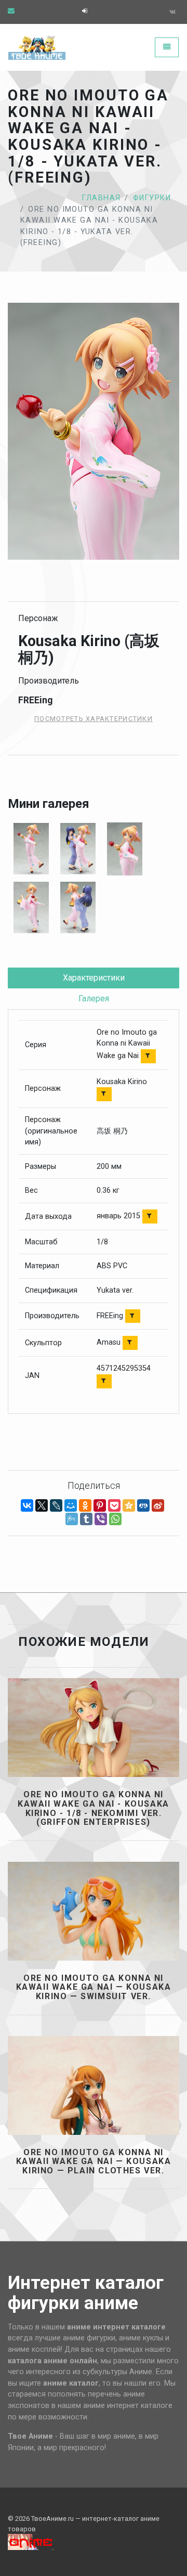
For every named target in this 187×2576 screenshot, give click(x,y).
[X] (42, 1505)
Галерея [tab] (94, 999)
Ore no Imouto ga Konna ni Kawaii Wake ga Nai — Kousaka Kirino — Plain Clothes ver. (94, 2162)
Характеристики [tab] (94, 978)
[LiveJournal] (56, 1505)
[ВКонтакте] (27, 1505)
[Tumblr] (86, 1519)
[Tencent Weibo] (72, 1519)
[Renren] (143, 1505)
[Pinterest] (100, 1505)
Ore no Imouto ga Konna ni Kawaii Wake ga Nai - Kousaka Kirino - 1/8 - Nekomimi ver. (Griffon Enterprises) (94, 1808)
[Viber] (101, 1519)
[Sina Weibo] (158, 1505)
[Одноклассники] (85, 1505)
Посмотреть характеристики (94, 719)
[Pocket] (114, 1505)
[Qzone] (129, 1505)
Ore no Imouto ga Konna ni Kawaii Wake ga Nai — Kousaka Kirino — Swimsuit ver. (94, 1987)
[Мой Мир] (71, 1505)
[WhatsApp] (115, 1519)
